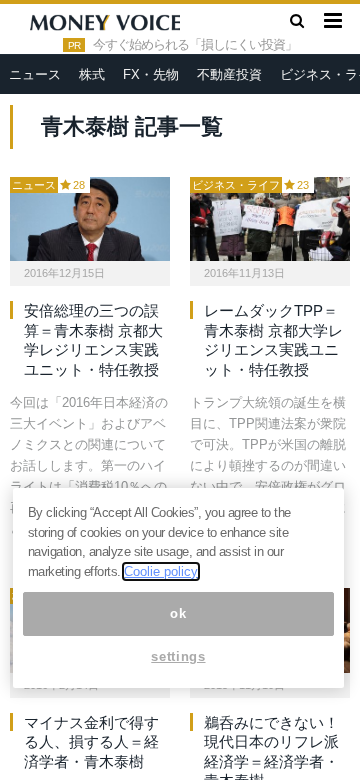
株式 (92, 74)
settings (178, 656)
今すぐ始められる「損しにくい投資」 (195, 45)
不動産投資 (229, 74)
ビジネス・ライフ (236, 185)
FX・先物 (151, 74)
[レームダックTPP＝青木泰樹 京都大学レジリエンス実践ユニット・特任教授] (270, 219)
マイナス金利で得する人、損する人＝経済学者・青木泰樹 (91, 742)
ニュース (35, 74)
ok (178, 613)
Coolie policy (161, 571)
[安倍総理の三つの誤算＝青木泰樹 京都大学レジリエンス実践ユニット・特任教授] (90, 219)
